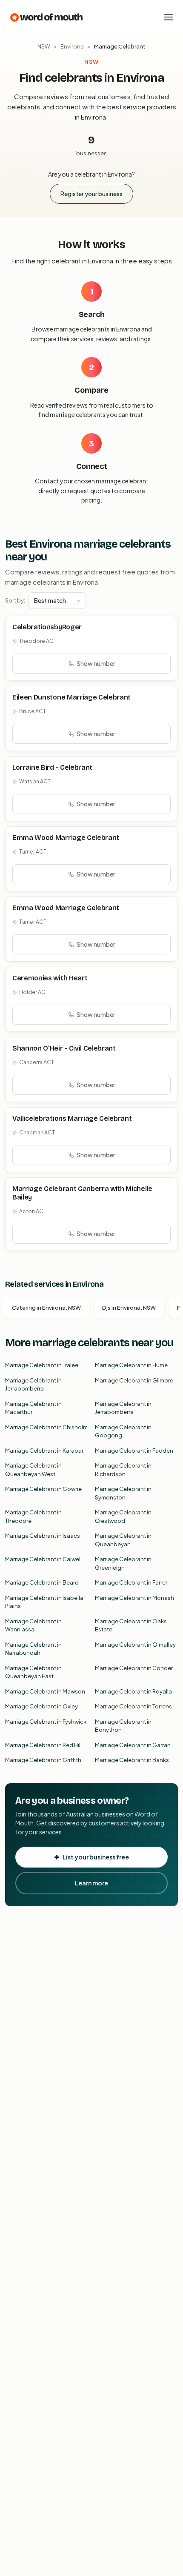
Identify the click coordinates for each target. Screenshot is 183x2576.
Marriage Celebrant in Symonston (123, 1493)
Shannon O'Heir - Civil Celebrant (64, 1048)
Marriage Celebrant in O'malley (135, 1645)
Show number (96, 663)
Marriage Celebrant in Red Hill (43, 1745)
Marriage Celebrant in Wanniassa (33, 1625)
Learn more (91, 1883)
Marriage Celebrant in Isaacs (43, 1536)
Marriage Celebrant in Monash (134, 1598)
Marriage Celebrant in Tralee (42, 1365)
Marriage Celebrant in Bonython (123, 1726)
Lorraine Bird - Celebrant (52, 767)
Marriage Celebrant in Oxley (41, 1706)
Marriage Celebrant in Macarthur (33, 1408)
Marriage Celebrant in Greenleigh (123, 1563)
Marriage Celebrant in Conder (134, 1668)
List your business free (96, 1857)
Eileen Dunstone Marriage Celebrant (71, 697)
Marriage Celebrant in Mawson (45, 1691)
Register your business (91, 194)
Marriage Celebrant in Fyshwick (46, 1722)
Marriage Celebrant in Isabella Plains (44, 1602)
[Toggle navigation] (169, 17)
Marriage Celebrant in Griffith (43, 1760)
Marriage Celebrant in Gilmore (134, 1380)
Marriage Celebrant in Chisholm (46, 1427)
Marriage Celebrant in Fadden (134, 1451)
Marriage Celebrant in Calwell (43, 1559)
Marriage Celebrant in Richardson (123, 1470)
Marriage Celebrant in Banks (132, 1760)
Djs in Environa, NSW (129, 1308)
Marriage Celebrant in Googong (123, 1431)
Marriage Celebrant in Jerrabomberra (33, 1385)
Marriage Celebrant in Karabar (44, 1451)
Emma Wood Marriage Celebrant (66, 838)
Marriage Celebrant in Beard (42, 1582)
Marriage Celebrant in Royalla (133, 1691)
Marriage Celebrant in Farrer (131, 1582)
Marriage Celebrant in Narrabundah (33, 1649)
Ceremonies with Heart (50, 978)
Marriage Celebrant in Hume (131, 1365)
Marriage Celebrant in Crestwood (123, 1516)
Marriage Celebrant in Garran (133, 1745)
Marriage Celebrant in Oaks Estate (131, 1625)
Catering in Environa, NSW (46, 1308)
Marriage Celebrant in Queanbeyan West (33, 1470)
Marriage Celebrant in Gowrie (43, 1489)
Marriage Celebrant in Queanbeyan (123, 1540)
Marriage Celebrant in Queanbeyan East (33, 1672)
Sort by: (15, 600)
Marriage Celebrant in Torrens (133, 1706)
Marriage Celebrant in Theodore (33, 1516)
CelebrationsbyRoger (47, 627)
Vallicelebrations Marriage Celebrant (72, 1118)
